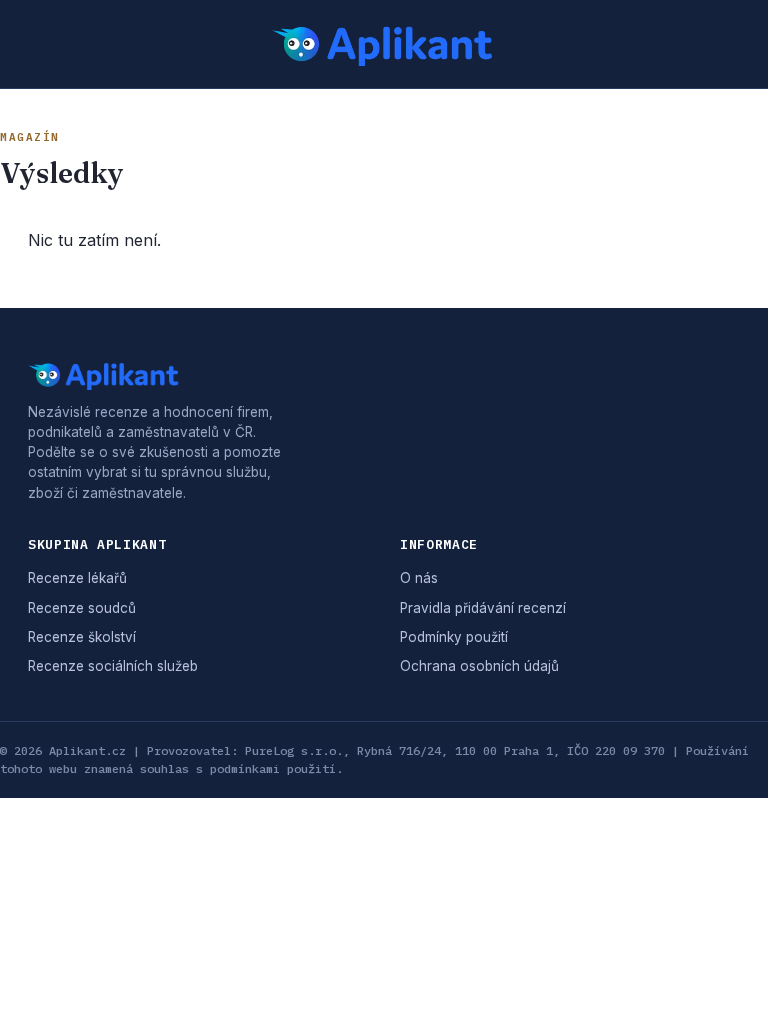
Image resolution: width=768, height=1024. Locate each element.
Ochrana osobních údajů (479, 666)
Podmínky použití (454, 637)
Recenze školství (82, 637)
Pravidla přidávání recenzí (483, 608)
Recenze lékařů (77, 578)
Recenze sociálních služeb (113, 666)
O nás (419, 578)
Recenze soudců (82, 608)
